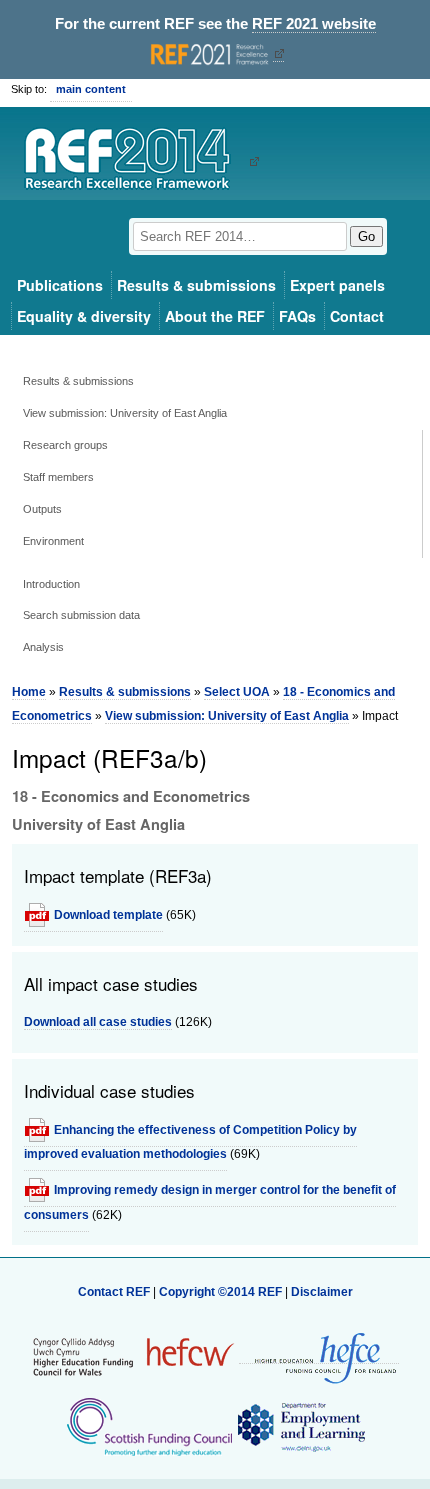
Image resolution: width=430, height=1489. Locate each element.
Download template (108, 915)
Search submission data (81, 615)
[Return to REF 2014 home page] (134, 161)
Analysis (43, 647)
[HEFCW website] (133, 1356)
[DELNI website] (300, 1426)
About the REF (215, 316)
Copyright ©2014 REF (222, 1292)
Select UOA (237, 692)
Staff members (58, 477)
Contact (357, 316)
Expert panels (337, 285)
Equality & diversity (84, 316)
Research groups (65, 445)
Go (366, 236)
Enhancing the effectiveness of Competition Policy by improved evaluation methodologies (190, 1142)
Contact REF (114, 1292)
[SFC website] (149, 1426)
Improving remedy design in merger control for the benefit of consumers (210, 1202)
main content (91, 89)
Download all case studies (98, 1022)
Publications (60, 285)
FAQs (297, 316)
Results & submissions (196, 285)
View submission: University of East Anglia (125, 413)
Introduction (51, 584)
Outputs (42, 509)
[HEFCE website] (319, 1356)
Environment (53, 541)
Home (29, 692)
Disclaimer (322, 1292)
